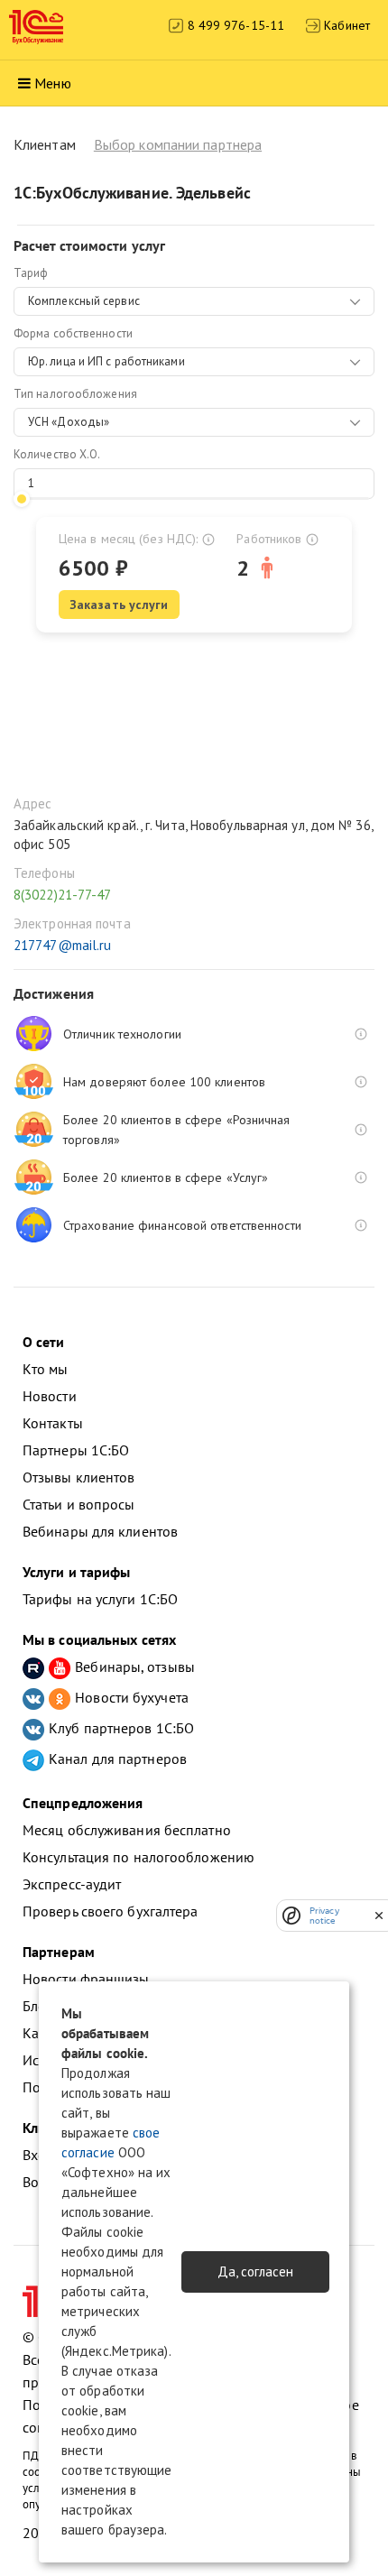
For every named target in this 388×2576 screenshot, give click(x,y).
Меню (52, 83)
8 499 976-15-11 (234, 25)
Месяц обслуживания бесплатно (127, 1830)
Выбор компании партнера (178, 144)
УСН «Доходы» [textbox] (69, 422)
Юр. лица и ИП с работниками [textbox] (106, 361)
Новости (50, 1396)
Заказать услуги (119, 605)
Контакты (53, 1423)
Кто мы (46, 1369)
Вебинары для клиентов (100, 1531)
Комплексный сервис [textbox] (84, 301)
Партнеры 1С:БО (76, 1450)
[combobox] (194, 301)
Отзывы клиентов (79, 1477)
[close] (379, 1916)
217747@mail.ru (62, 945)
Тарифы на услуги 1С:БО (100, 1599)
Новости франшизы (86, 1979)
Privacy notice (324, 1916)
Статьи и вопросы (79, 1504)
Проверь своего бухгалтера (111, 1911)
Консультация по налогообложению (139, 1857)
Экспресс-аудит (72, 1884)
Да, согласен (255, 2271)
